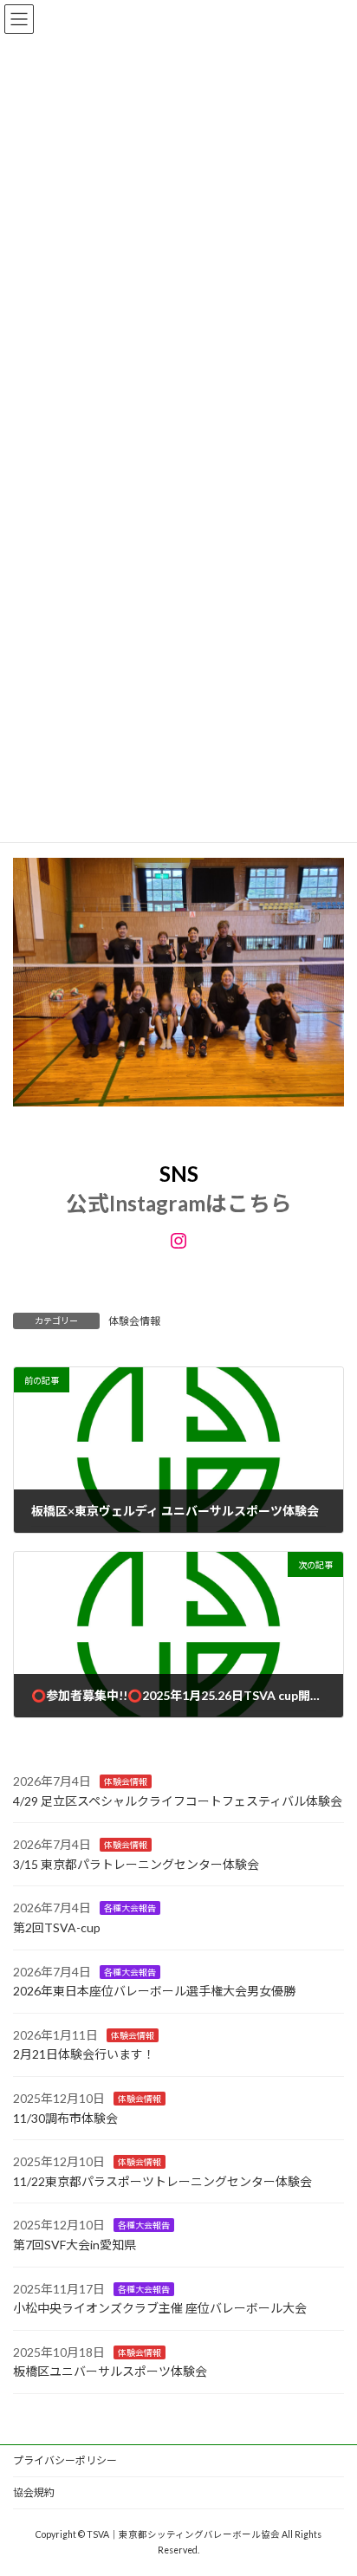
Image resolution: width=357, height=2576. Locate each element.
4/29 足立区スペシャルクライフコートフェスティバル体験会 (178, 1800)
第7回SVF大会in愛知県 (75, 2245)
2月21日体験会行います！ (84, 2054)
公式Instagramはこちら (179, 1203)
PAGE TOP (331, 2481)
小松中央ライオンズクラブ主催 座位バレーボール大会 (160, 2308)
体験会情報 (134, 1321)
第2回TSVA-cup (57, 1927)
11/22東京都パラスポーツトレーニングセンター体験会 (162, 2180)
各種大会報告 (130, 1908)
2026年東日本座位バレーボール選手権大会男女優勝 (154, 1991)
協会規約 (34, 2492)
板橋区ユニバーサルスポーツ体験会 (110, 2371)
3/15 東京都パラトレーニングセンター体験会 (136, 1864)
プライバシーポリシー (65, 2460)
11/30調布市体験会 (65, 2117)
